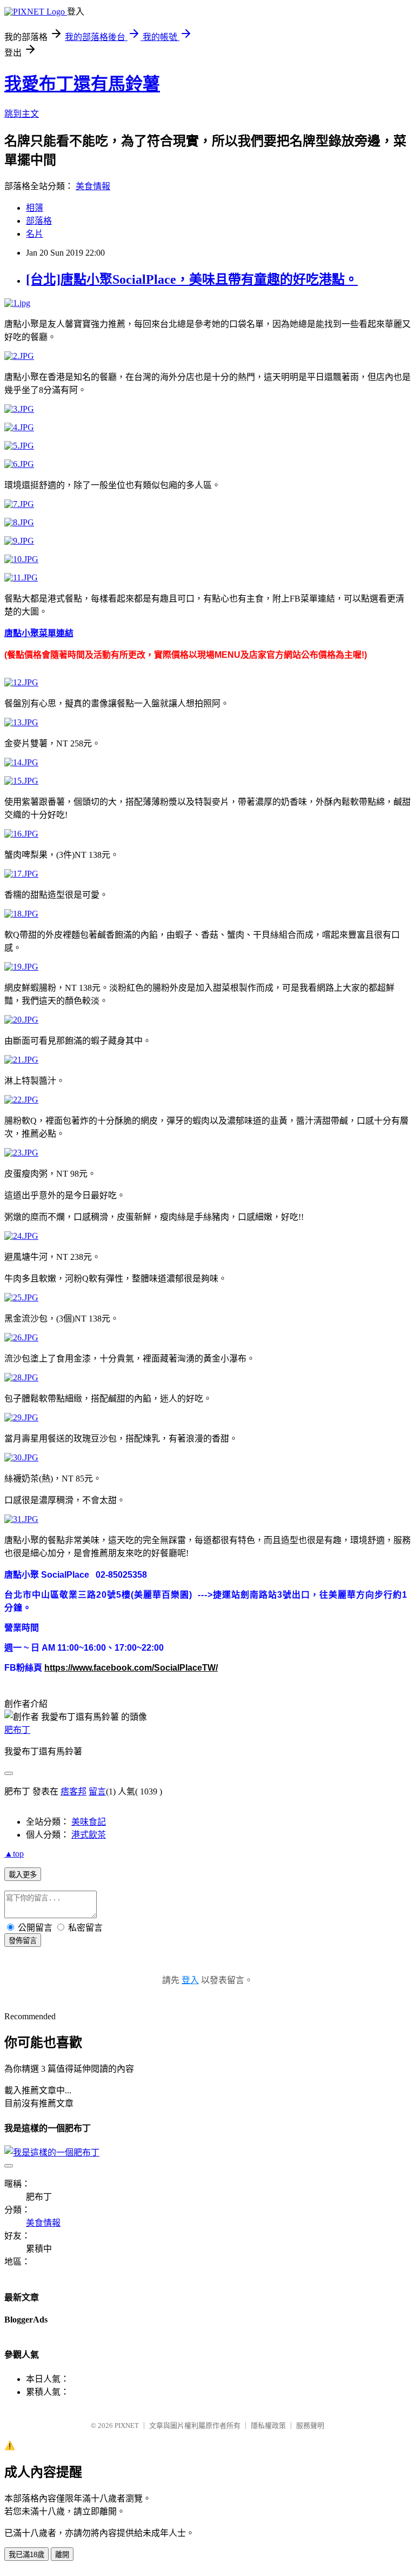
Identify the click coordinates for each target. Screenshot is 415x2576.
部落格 (39, 221)
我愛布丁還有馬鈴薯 (82, 84)
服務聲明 (310, 2425)
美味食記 (89, 1822)
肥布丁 (17, 1730)
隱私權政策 (268, 2425)
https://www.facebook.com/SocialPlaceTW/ (131, 1668)
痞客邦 (73, 1791)
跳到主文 (22, 114)
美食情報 (93, 186)
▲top (14, 1854)
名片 (35, 234)
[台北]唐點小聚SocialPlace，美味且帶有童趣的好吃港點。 (192, 279)
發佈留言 (23, 1941)
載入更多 (23, 1875)
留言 (97, 1791)
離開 (62, 2555)
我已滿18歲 (26, 2555)
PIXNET (127, 2425)
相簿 (35, 208)
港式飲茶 (89, 1835)
